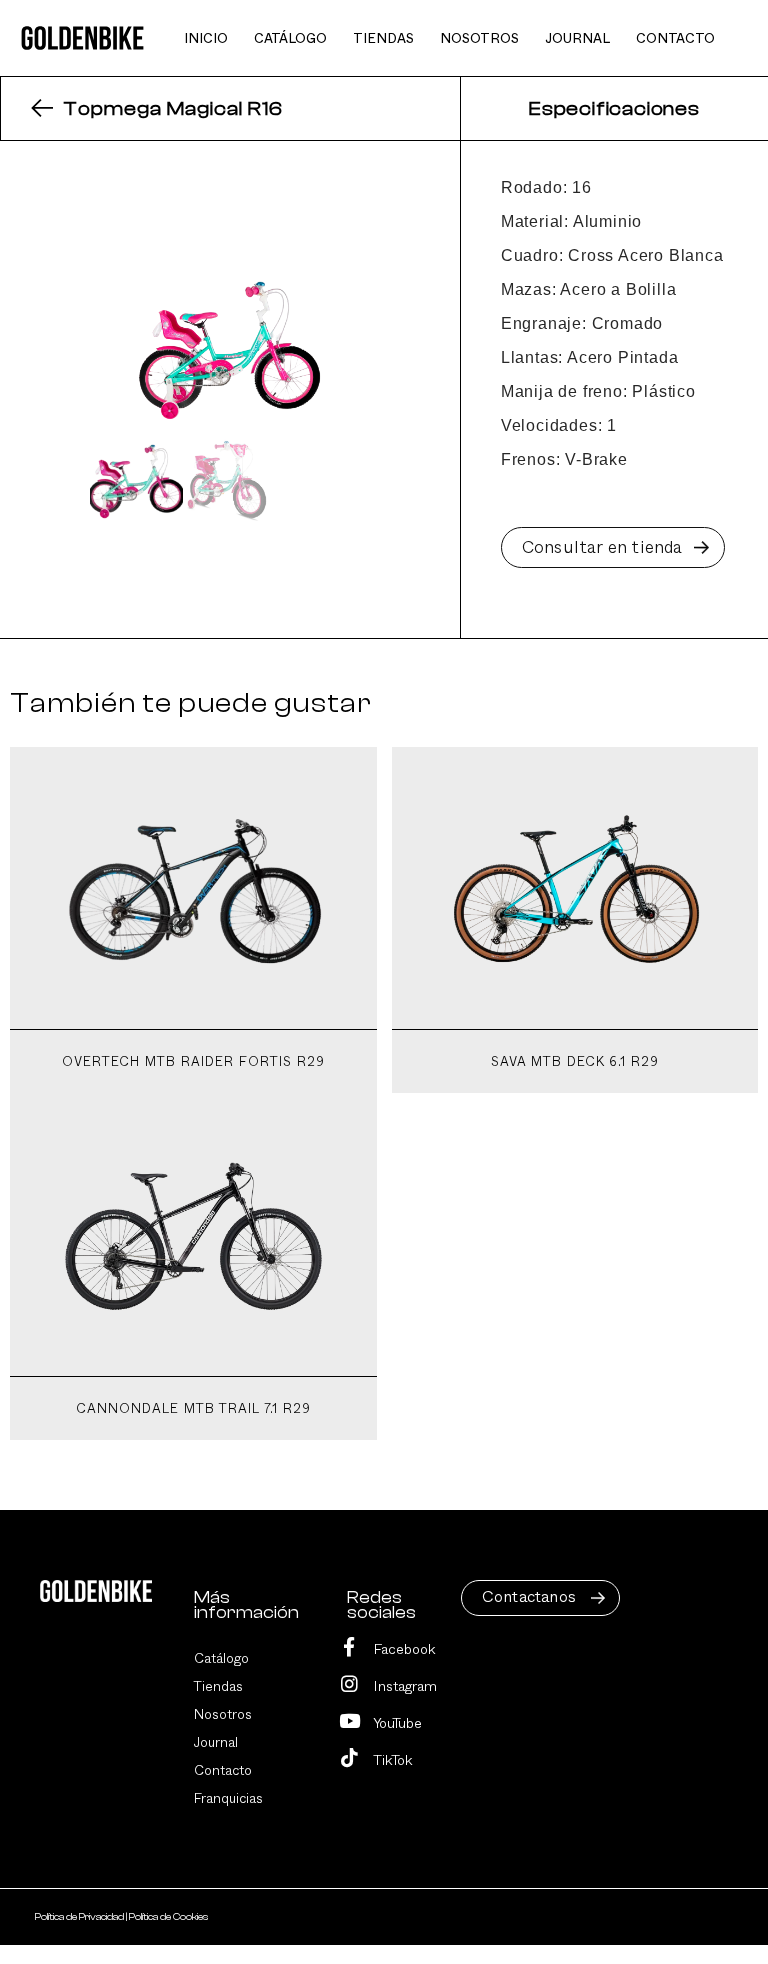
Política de (79, 1917)
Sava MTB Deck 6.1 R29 (575, 1062)
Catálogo (221, 1659)
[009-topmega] (230, 343)
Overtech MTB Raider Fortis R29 (193, 1062)
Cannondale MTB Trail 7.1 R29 (193, 1409)
